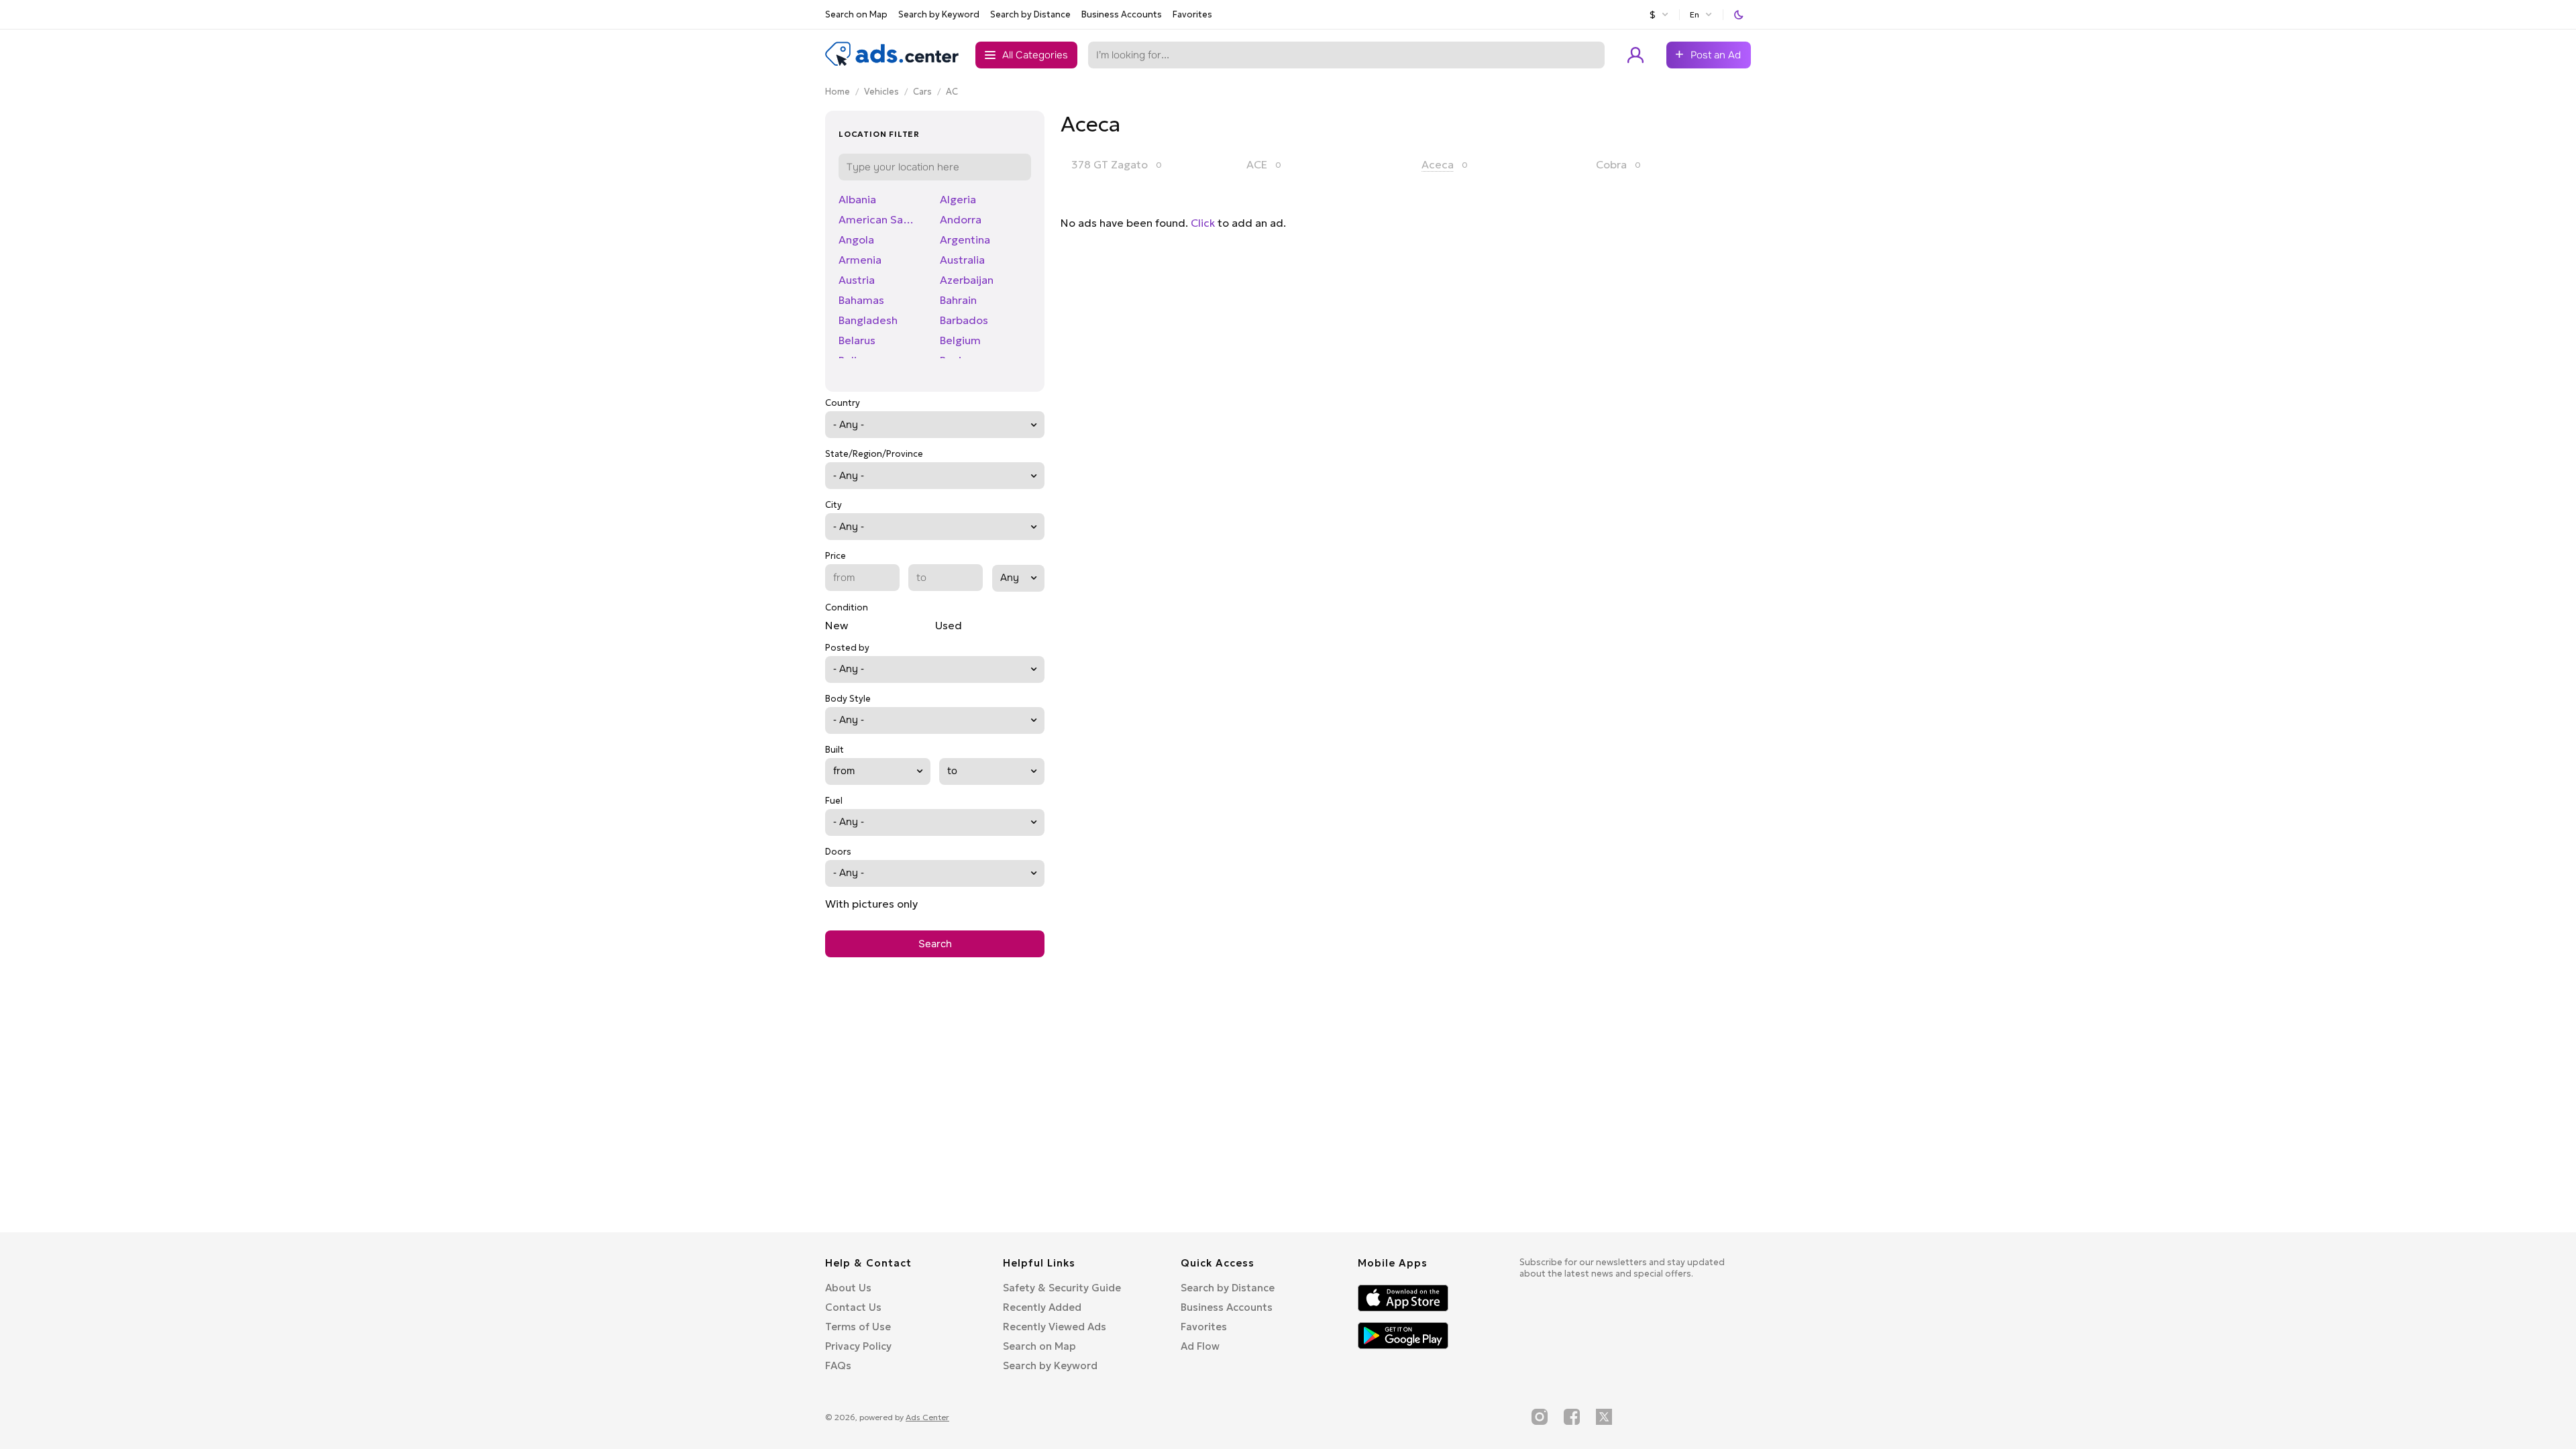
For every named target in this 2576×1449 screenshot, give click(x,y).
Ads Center (927, 1417)
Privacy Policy (858, 1346)
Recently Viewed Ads (1055, 1327)
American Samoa (881, 219)
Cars (922, 92)
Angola (856, 239)
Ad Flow (1200, 1346)
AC (952, 92)
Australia (962, 260)
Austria (857, 280)
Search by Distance (1030, 14)
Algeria (958, 199)
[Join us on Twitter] (1604, 1417)
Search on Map (856, 14)
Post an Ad (1716, 55)
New (837, 625)
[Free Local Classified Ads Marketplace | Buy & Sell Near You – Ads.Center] (892, 63)
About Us (848, 1288)
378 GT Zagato (1110, 164)
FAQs (838, 1365)
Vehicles (881, 92)
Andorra (961, 219)
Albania (857, 199)
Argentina (965, 239)
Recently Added (1042, 1307)
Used (949, 625)
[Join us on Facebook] (1572, 1417)
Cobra (1611, 164)
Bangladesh (868, 320)
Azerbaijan (967, 280)
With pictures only (871, 904)
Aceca (1438, 164)
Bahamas (861, 300)
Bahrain (958, 300)
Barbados (964, 320)
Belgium (960, 340)
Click (1203, 223)
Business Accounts (1122, 14)
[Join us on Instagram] (1540, 1417)
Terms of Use (858, 1327)
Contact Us (853, 1307)
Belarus (857, 340)
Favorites (1192, 14)
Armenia (860, 260)
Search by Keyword (939, 14)
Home (838, 92)
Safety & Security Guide (1062, 1288)
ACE (1257, 164)
